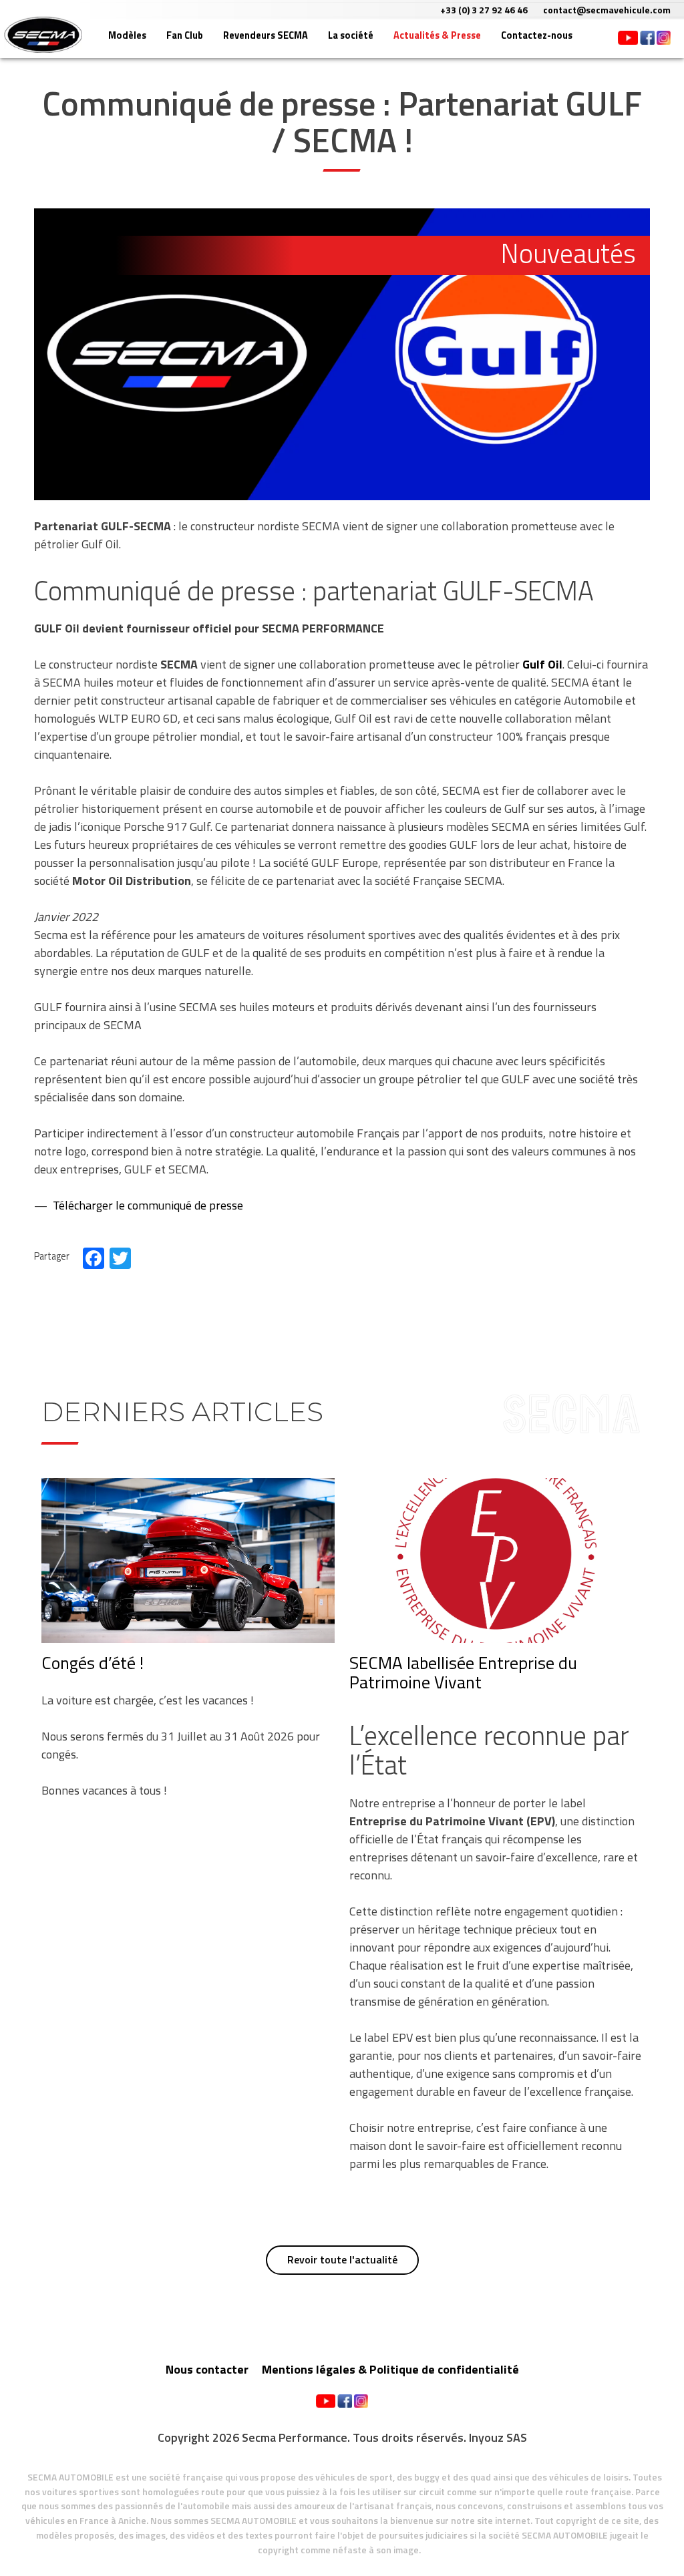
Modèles (127, 35)
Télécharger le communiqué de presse (148, 1205)
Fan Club (185, 35)
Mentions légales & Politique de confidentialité (390, 2369)
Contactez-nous (537, 35)
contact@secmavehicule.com (607, 10)
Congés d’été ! (93, 1663)
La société (351, 35)
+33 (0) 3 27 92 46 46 (484, 10)
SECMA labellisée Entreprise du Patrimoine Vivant (463, 1672)
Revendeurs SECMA (266, 35)
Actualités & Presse (437, 35)
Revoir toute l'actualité (342, 2259)
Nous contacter (207, 2369)
